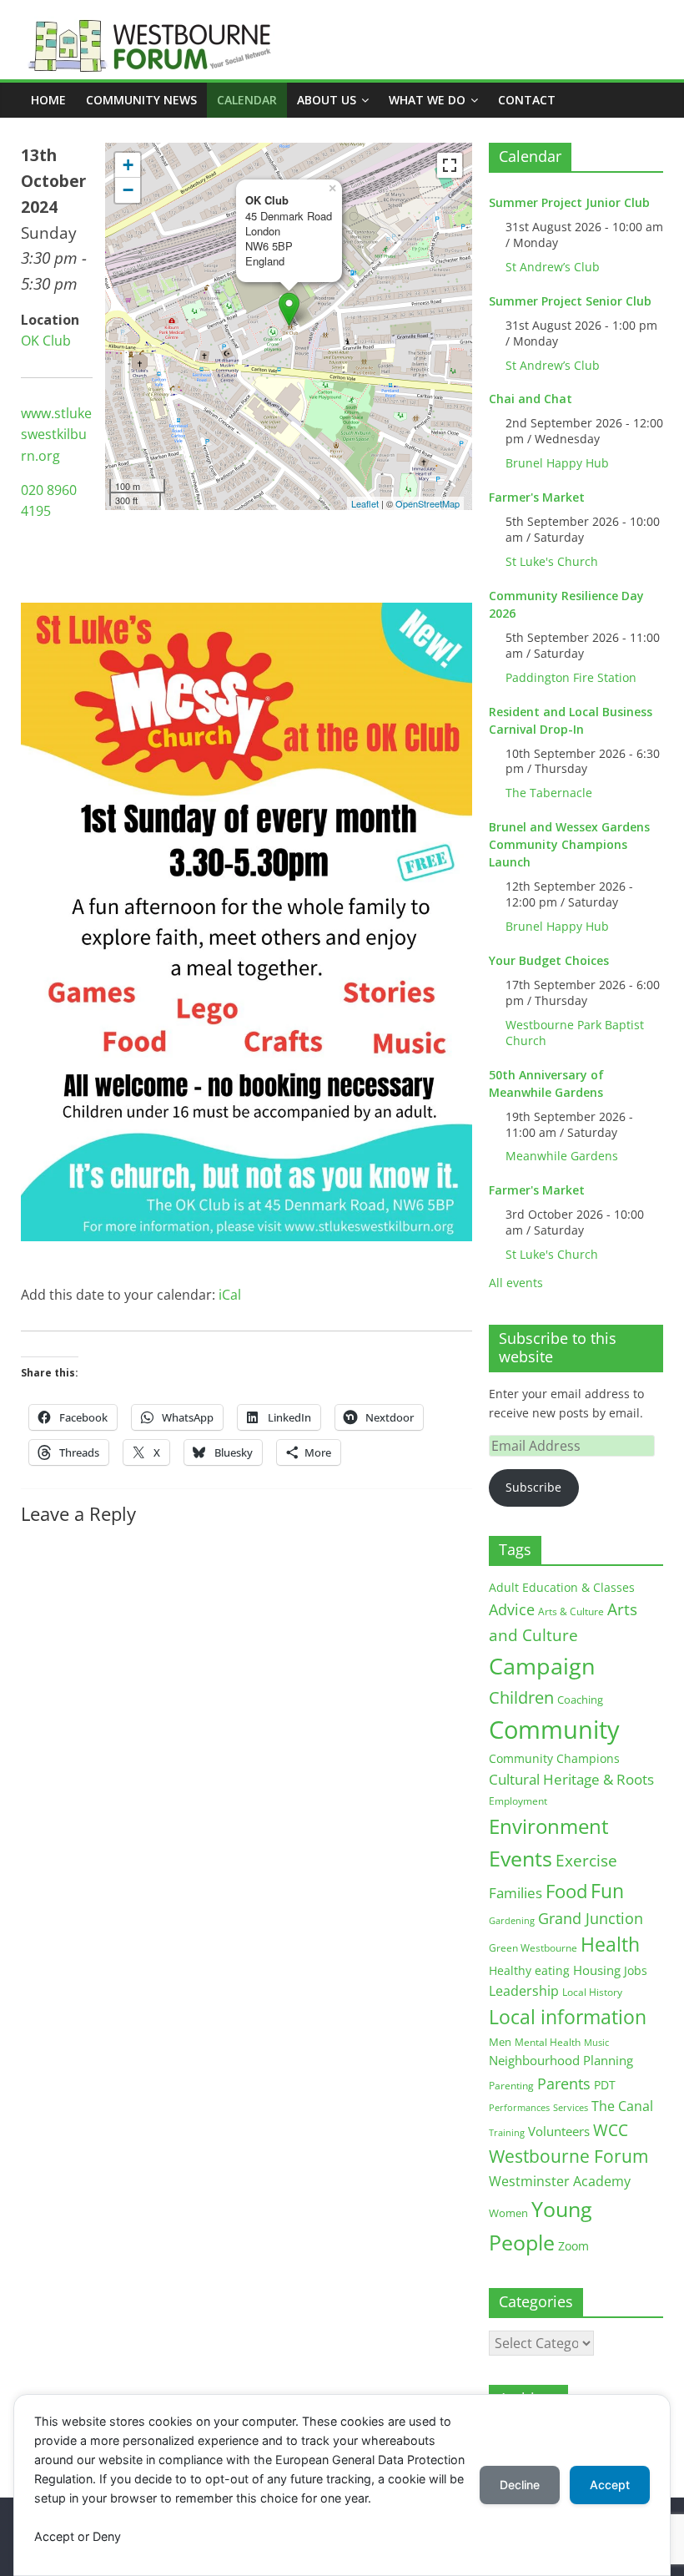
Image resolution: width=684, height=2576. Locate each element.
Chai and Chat (531, 399)
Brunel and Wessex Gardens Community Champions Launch (569, 844)
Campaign (542, 1666)
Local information (568, 2017)
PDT (605, 2085)
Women (508, 2213)
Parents (564, 2084)
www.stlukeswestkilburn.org (56, 434)
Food (566, 1891)
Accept (610, 2485)
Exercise (586, 1861)
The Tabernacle (549, 793)
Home (48, 100)
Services (571, 2108)
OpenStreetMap (427, 503)
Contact (527, 100)
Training (507, 2132)
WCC (611, 2130)
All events (516, 1283)
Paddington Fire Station (571, 677)
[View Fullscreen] (450, 165)
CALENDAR (247, 100)
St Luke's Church (552, 561)
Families (516, 1893)
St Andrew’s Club (553, 267)
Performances (519, 2108)
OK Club (46, 341)
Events (521, 1859)
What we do (427, 100)
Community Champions (554, 1759)
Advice (512, 1609)
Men (500, 2042)
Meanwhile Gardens (562, 1156)
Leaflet (365, 503)
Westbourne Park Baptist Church (575, 1033)
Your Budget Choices (549, 960)
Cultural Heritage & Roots (571, 1779)
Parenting (511, 2086)
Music (596, 2043)
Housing (597, 1970)
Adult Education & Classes (562, 1587)
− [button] (128, 190)
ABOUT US (327, 100)
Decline (520, 2485)
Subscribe (533, 1487)
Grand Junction (591, 1918)
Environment (549, 1826)
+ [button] (128, 165)
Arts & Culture (571, 1611)
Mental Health (548, 2042)
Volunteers (559, 2131)
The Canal (622, 2106)
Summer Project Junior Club (569, 202)
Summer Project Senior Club (570, 301)
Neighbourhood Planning (561, 2061)
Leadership (524, 1991)
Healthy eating (529, 1970)
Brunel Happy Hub (557, 463)
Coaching (580, 1700)
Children (521, 1697)
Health (610, 1945)
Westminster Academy (560, 2181)
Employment (518, 1801)
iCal (230, 1295)
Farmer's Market (537, 497)
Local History (592, 1992)
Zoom (573, 2246)
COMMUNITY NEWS (141, 100)
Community (554, 1730)
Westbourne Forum (568, 2156)
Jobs (636, 1970)
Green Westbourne (533, 1948)
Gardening (512, 1920)
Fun (607, 1891)
